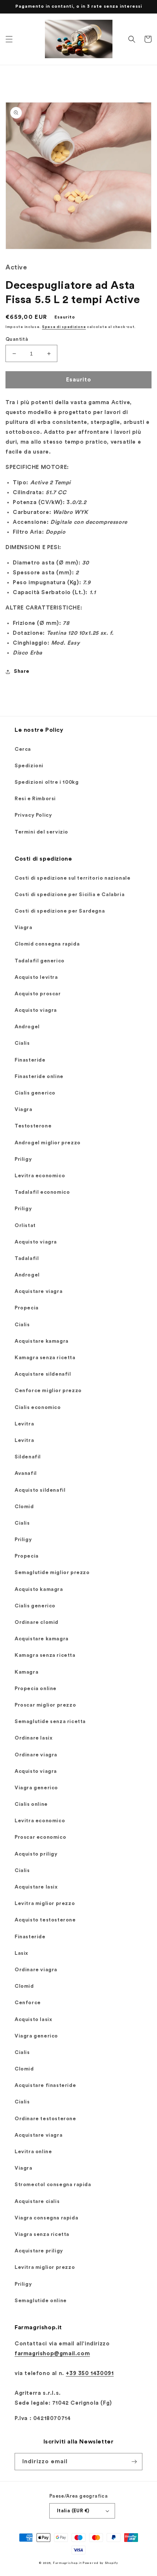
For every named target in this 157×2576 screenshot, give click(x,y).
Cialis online (31, 1804)
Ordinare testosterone (45, 2119)
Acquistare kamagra (42, 1341)
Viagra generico (36, 1788)
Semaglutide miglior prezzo (52, 1573)
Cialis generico (35, 1093)
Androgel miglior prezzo (48, 1143)
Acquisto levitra (36, 977)
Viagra (24, 928)
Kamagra (26, 1672)
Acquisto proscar (38, 994)
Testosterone (33, 1126)
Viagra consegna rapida (46, 2218)
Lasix (21, 1953)
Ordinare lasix (33, 1738)
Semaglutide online (41, 2301)
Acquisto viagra (36, 1010)
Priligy (23, 1159)
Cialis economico (38, 1408)
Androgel (27, 1027)
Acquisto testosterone (45, 1920)
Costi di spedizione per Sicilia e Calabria (70, 895)
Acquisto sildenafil (40, 1490)
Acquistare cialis (37, 2202)
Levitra (24, 1424)
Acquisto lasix (33, 2020)
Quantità (17, 339)
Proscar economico (40, 1837)
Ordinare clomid (37, 1622)
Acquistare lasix (36, 1887)
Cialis (22, 1043)
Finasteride (30, 1060)
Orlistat (25, 1226)
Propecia (27, 1308)
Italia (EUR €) (73, 2511)
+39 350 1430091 (90, 2373)
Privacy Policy (33, 815)
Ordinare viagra (36, 1755)
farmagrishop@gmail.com (52, 2354)
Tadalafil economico (42, 1192)
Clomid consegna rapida (47, 944)
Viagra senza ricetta (42, 2234)
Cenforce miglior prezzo (48, 1391)
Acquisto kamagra (39, 1589)
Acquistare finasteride (45, 2085)
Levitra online (33, 2152)
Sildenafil (28, 1457)
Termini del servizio (41, 832)
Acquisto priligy (36, 1854)
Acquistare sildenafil (43, 1374)
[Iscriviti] (134, 2462)
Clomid (24, 1507)
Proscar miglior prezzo (45, 1705)
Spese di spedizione (64, 327)
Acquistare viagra (39, 1291)
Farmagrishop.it (67, 2563)
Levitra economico (40, 1176)
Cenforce (28, 2003)
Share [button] (22, 671)
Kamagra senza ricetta (45, 1358)
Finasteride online (39, 1077)
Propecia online (36, 1689)
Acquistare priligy (39, 2251)
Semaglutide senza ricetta (50, 1722)
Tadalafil (27, 1259)
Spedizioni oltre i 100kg (47, 782)
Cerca (23, 749)
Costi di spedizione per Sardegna (60, 911)
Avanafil (26, 1473)
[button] (9, 39)
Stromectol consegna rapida (53, 2185)
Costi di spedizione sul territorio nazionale (72, 878)
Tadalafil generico (40, 961)
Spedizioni (29, 766)
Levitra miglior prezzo (45, 1904)
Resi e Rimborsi (35, 799)
